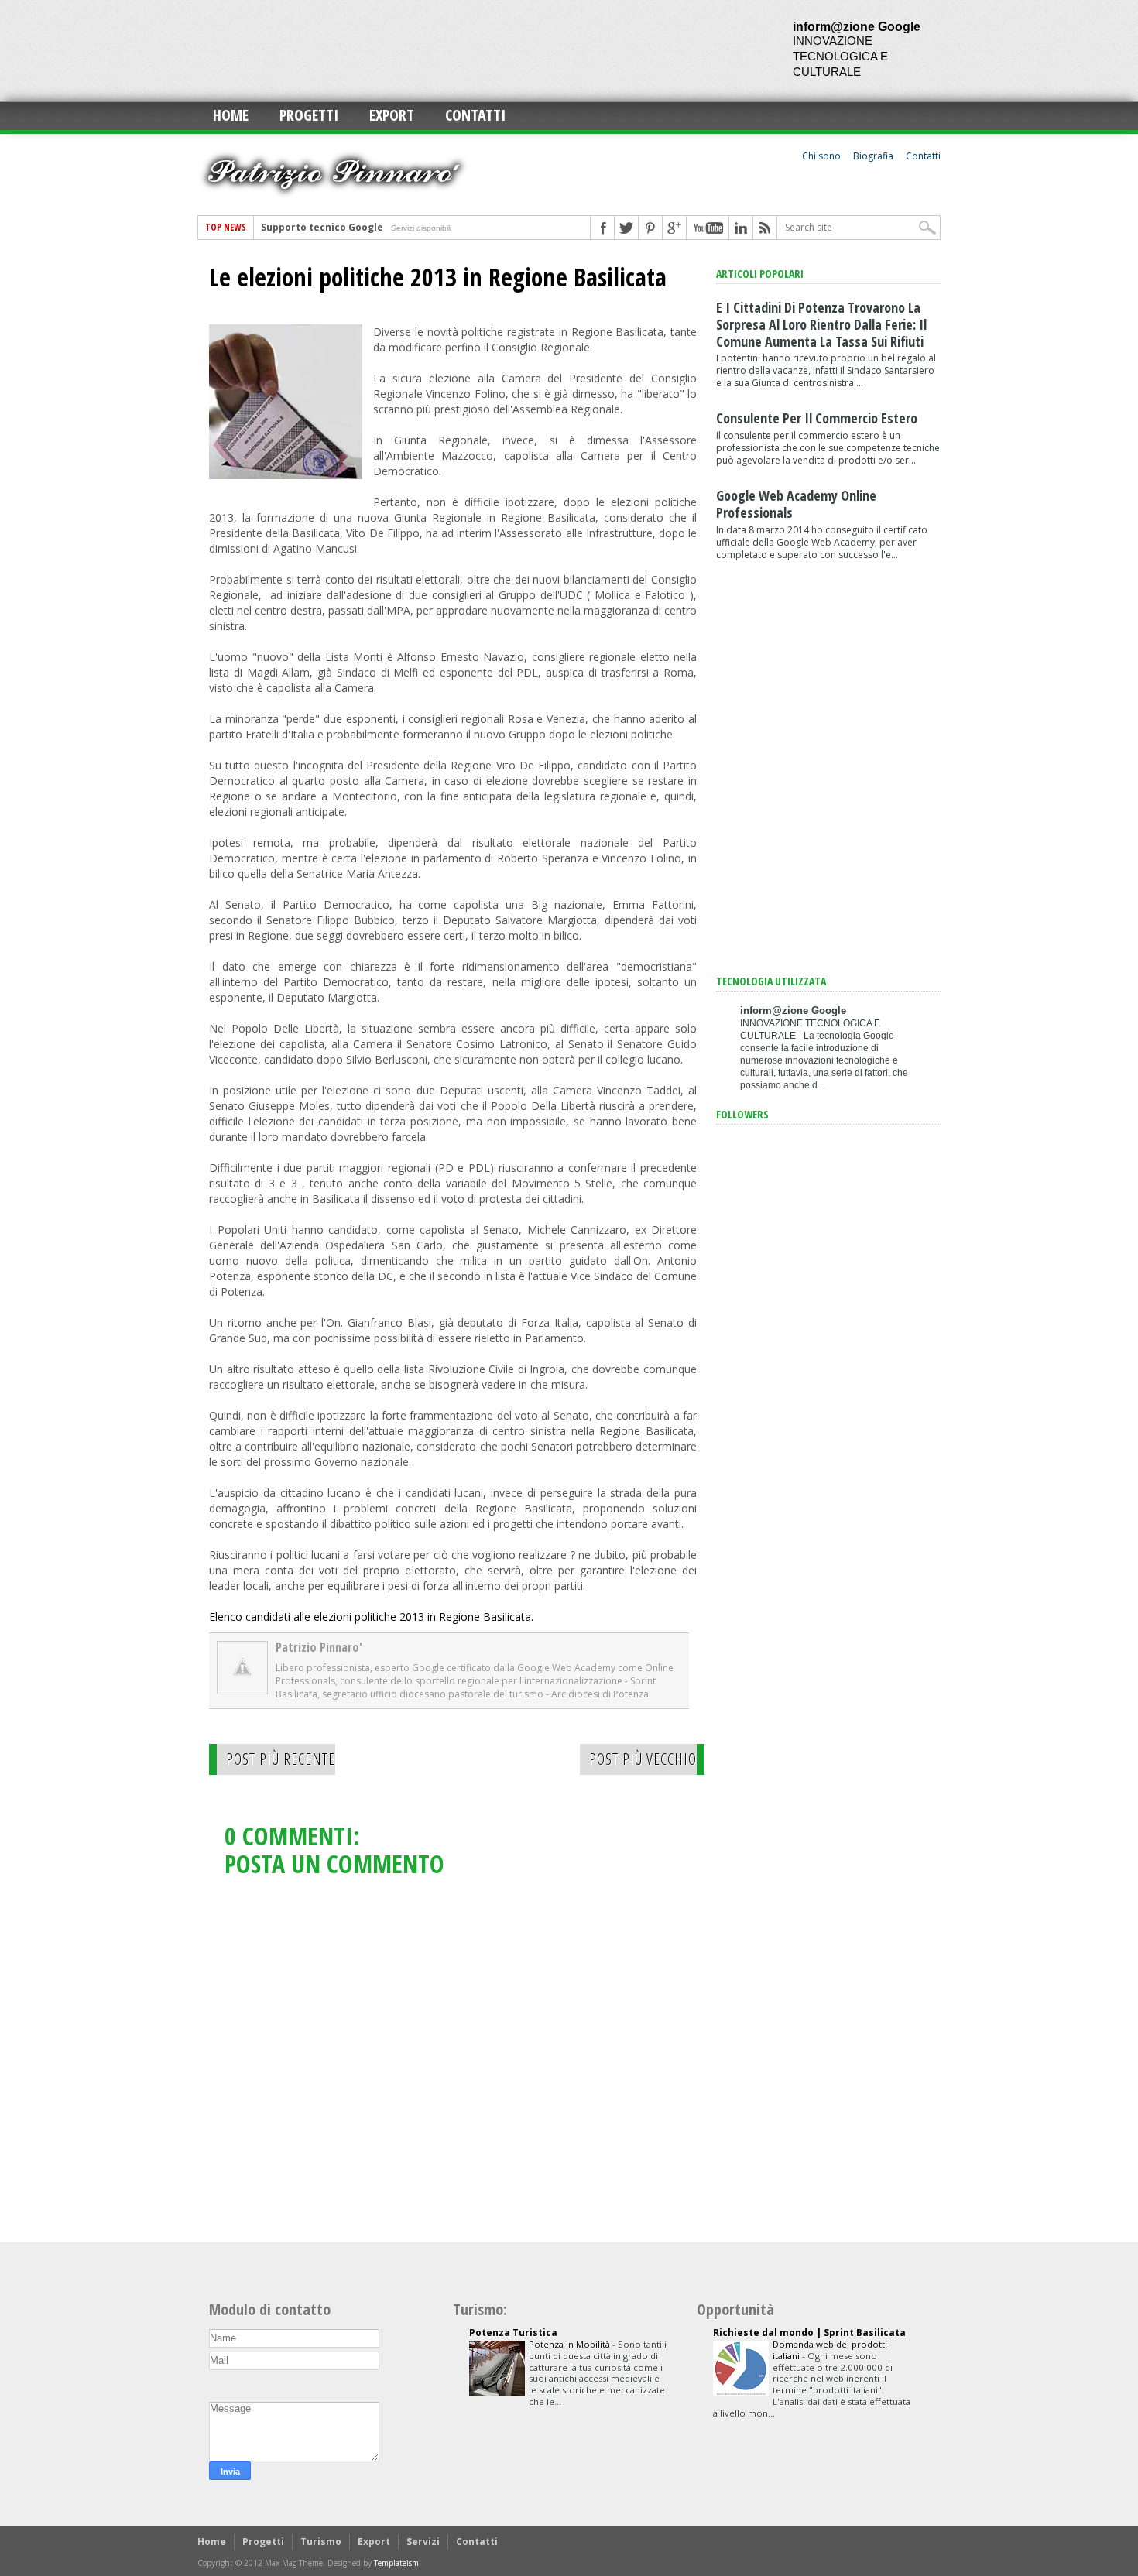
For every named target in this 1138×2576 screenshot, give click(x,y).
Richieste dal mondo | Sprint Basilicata (809, 2333)
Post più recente (281, 1759)
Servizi (423, 2542)
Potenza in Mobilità (571, 2344)
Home (231, 115)
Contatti (475, 115)
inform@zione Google (857, 27)
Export (392, 115)
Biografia (873, 156)
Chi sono (821, 156)
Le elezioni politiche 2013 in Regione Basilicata (438, 277)
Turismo (321, 2542)
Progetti (309, 115)
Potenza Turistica (513, 2333)
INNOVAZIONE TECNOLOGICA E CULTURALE (840, 56)
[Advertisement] (479, 50)
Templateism (396, 2563)
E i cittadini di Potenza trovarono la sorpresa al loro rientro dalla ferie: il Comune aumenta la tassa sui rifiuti (821, 324)
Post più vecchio (643, 1759)
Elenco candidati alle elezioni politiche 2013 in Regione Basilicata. (371, 1617)
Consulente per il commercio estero (817, 418)
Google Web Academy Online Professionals (796, 504)
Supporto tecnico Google (322, 227)
